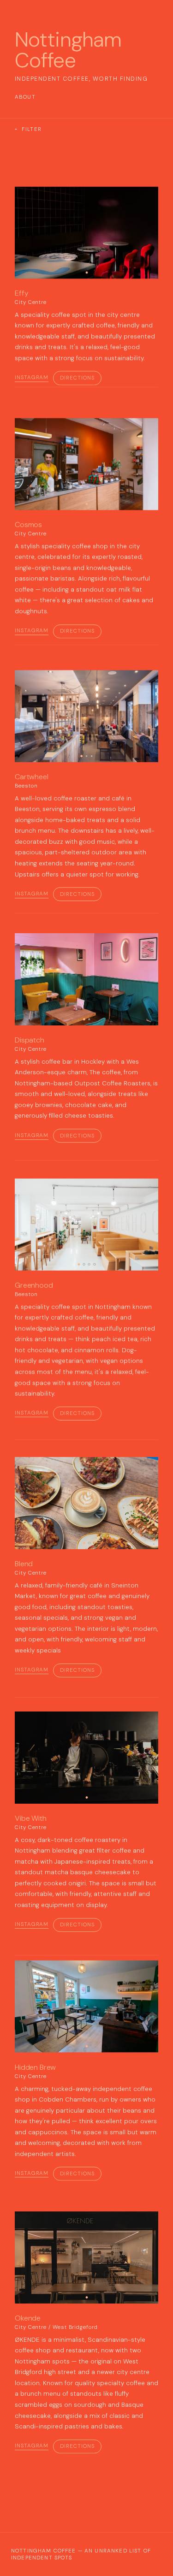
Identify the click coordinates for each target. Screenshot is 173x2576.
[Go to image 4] (94, 1264)
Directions (77, 378)
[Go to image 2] (86, 756)
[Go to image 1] (86, 272)
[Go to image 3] (92, 756)
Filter (28, 129)
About (25, 97)
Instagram (32, 378)
